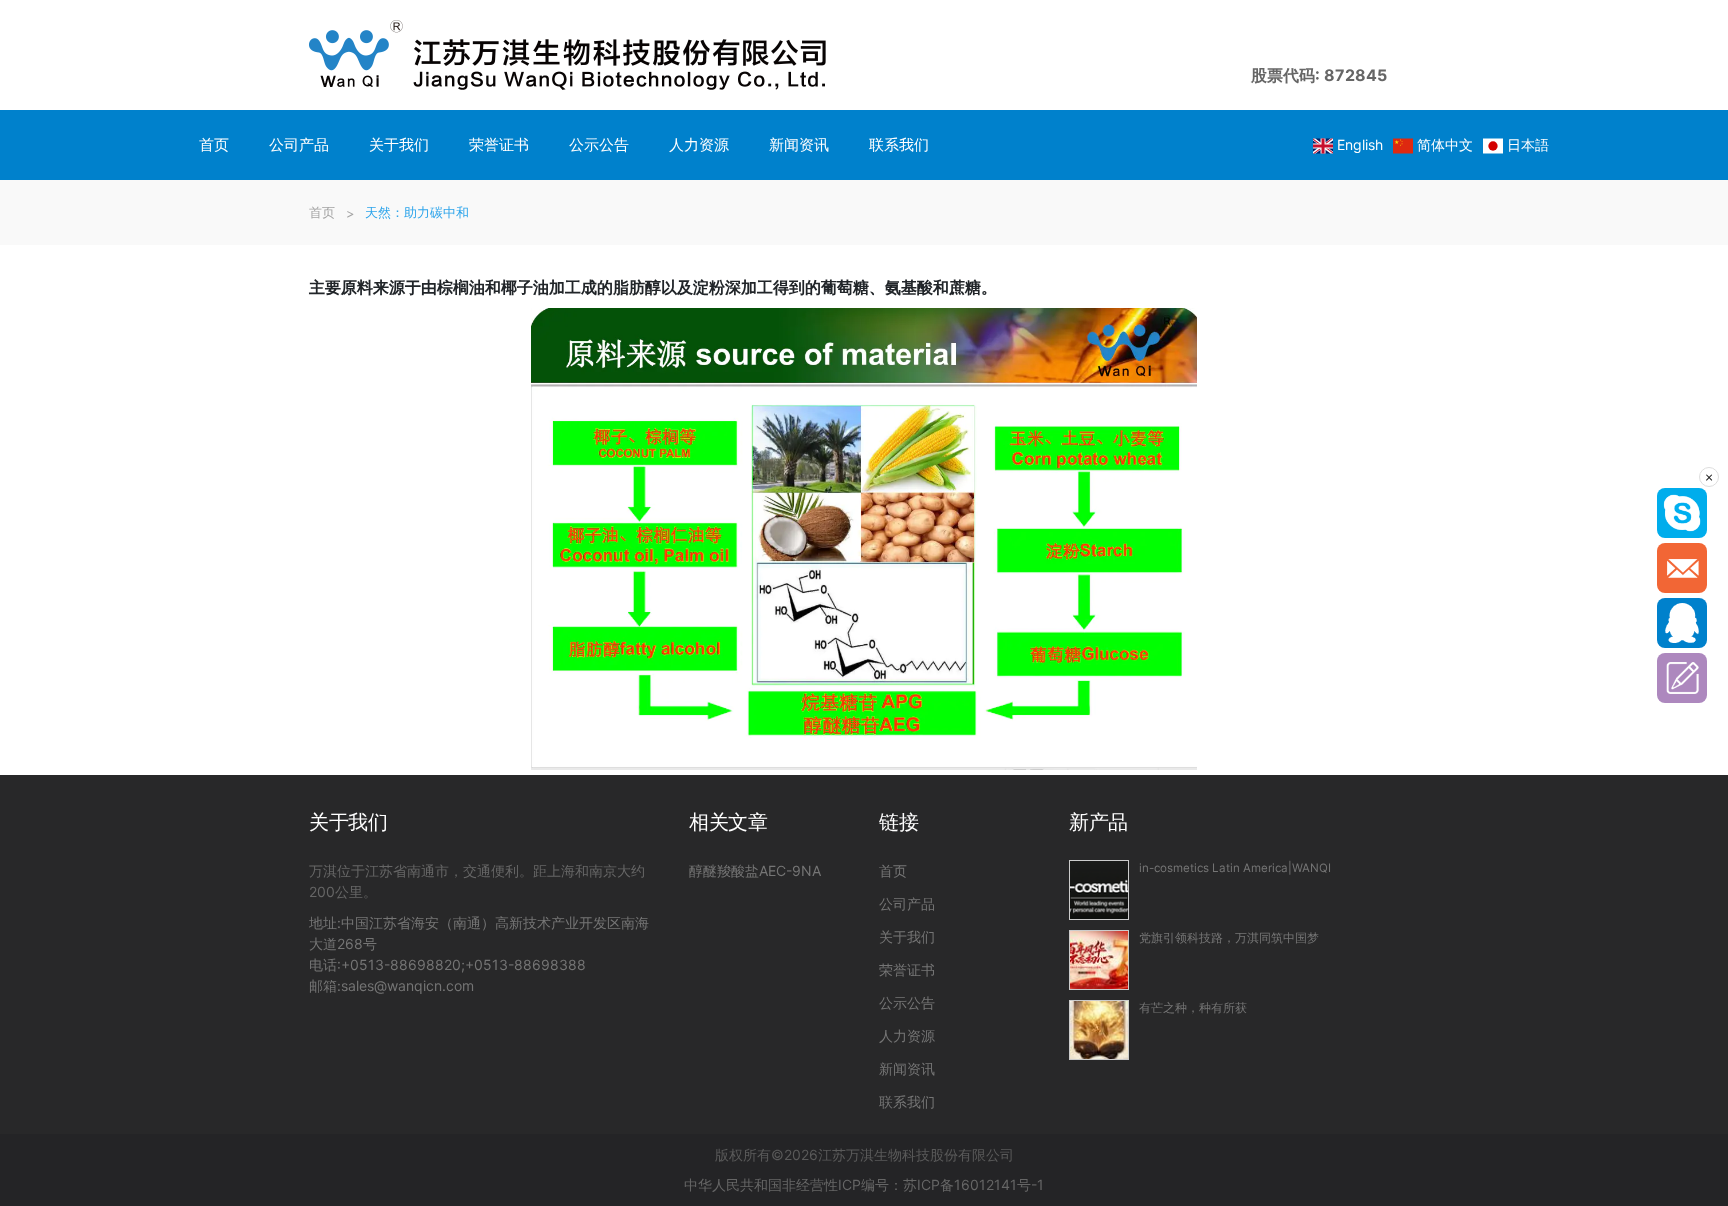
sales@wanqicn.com (407, 985)
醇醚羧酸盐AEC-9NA (755, 870)
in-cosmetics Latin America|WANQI (1235, 868)
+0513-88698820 (401, 964)
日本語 (1528, 144)
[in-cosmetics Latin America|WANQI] (1099, 890)
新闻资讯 (799, 144)
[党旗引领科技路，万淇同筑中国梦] (1099, 960)
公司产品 (299, 144)
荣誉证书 (499, 144)
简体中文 (1445, 144)
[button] (1403, 55)
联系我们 (899, 144)
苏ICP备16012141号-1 (973, 1184)
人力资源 (699, 144)
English (1360, 144)
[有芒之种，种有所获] (1099, 1030)
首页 (214, 144)
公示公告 (599, 144)
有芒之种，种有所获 (1193, 1008)
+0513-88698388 (525, 964)
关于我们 (399, 144)
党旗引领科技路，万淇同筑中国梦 (1229, 938)
